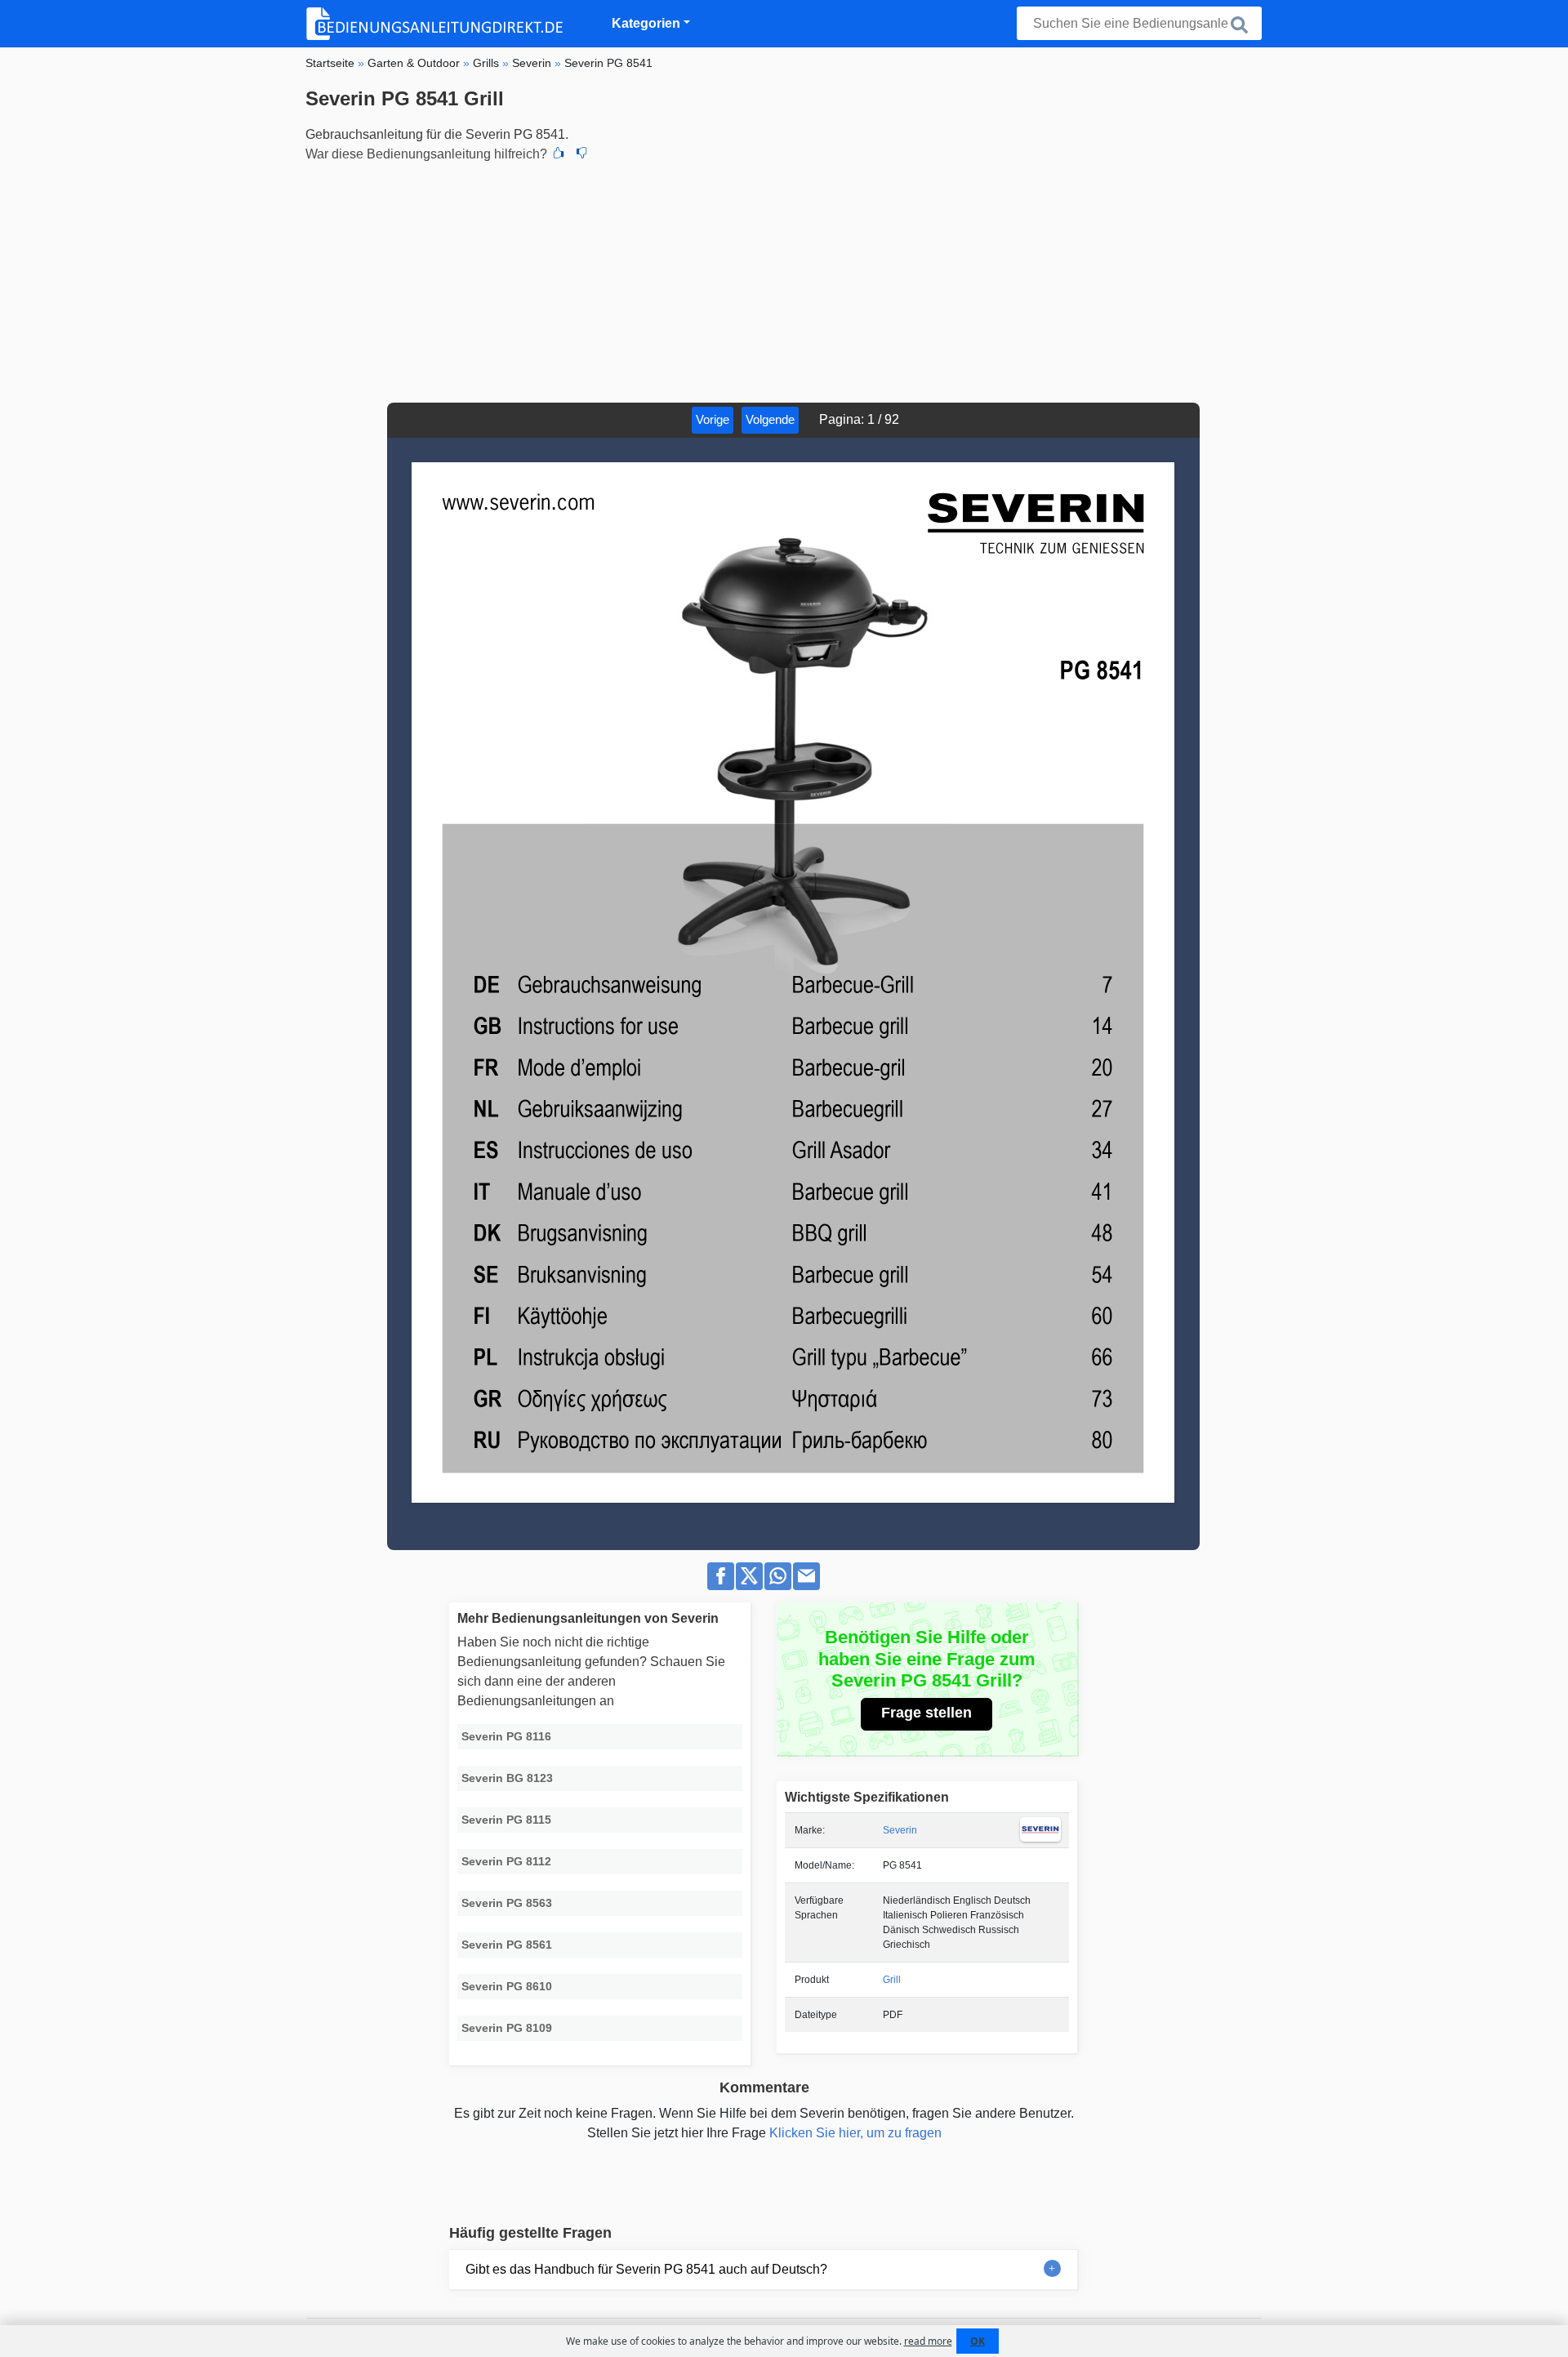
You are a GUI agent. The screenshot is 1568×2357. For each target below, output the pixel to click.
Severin (900, 1830)
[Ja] (559, 154)
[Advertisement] (784, 280)
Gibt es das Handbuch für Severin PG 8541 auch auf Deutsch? (646, 2269)
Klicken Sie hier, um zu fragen (855, 2133)
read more (928, 2341)
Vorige (713, 419)
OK (978, 2341)
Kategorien (646, 23)
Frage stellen (927, 1713)
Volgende (770, 419)
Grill (892, 1980)
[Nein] (581, 154)
